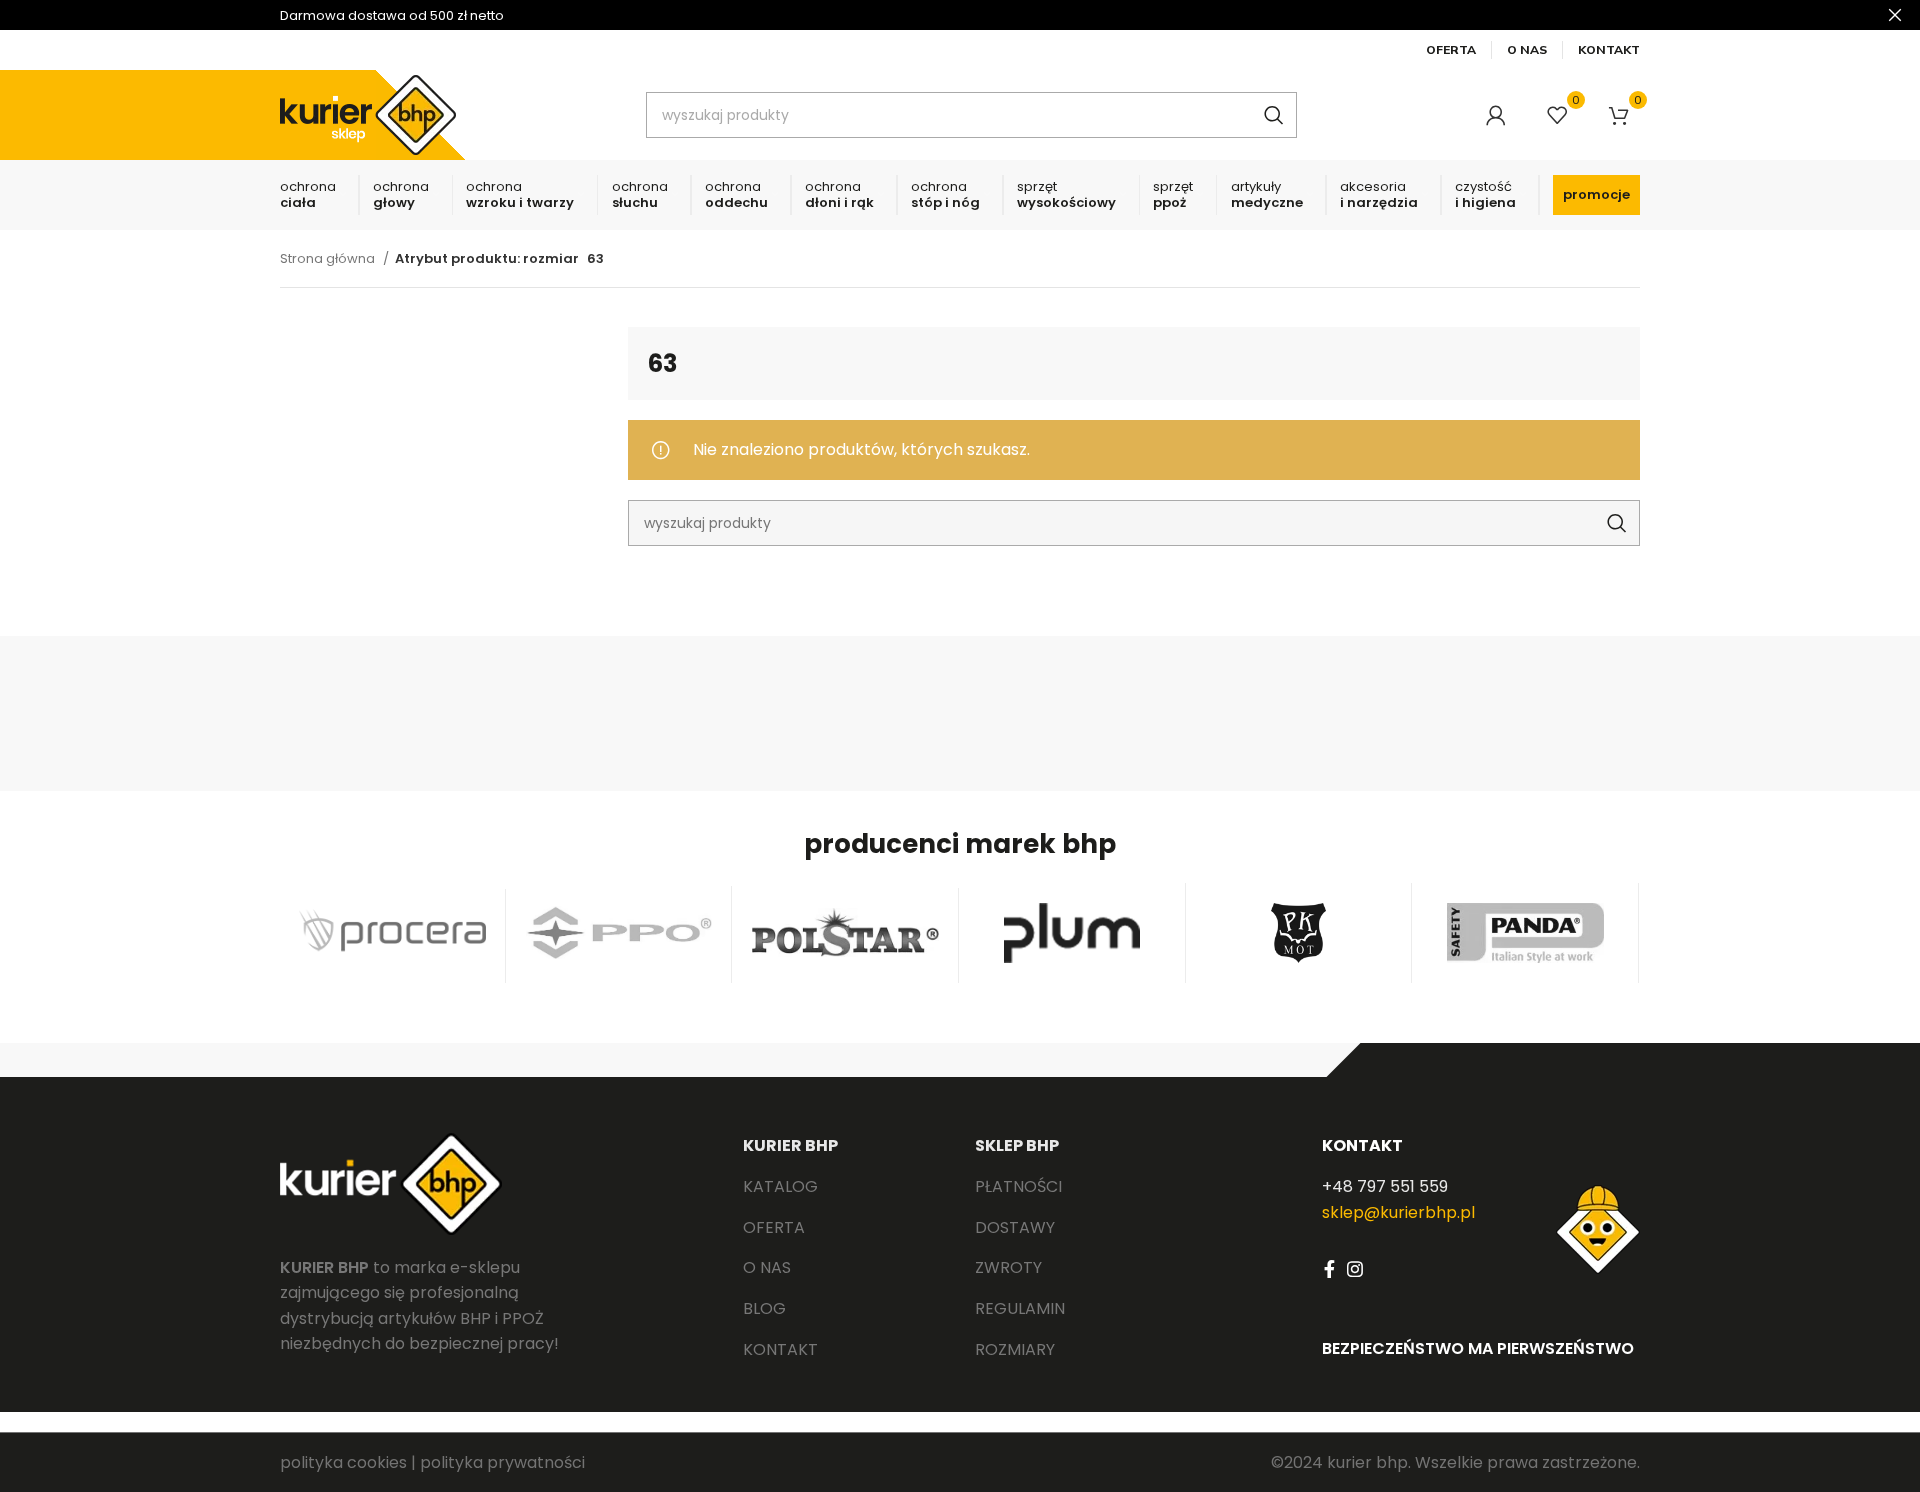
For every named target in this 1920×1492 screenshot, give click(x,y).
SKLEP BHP (1017, 1145)
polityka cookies (343, 1462)
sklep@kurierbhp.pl (1398, 1212)
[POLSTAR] (845, 932)
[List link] (844, 1187)
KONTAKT (1362, 1145)
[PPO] (619, 932)
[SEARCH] (1274, 115)
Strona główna (329, 258)
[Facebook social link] (1329, 1269)
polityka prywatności (502, 1462)
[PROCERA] (392, 933)
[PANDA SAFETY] (1525, 933)
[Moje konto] (1496, 115)
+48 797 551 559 (1385, 1186)
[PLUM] (1072, 933)
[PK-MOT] (1299, 933)
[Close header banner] (1895, 15)
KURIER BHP (790, 1145)
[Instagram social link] (1355, 1269)
